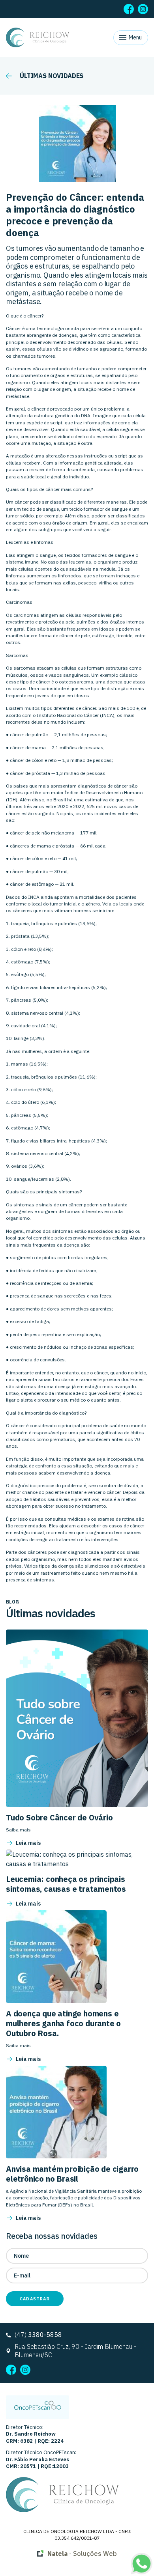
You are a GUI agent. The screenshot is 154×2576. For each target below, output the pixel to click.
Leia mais (28, 1843)
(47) (38, 2335)
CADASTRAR (35, 2299)
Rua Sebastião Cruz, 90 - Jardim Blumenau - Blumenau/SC (75, 2351)
